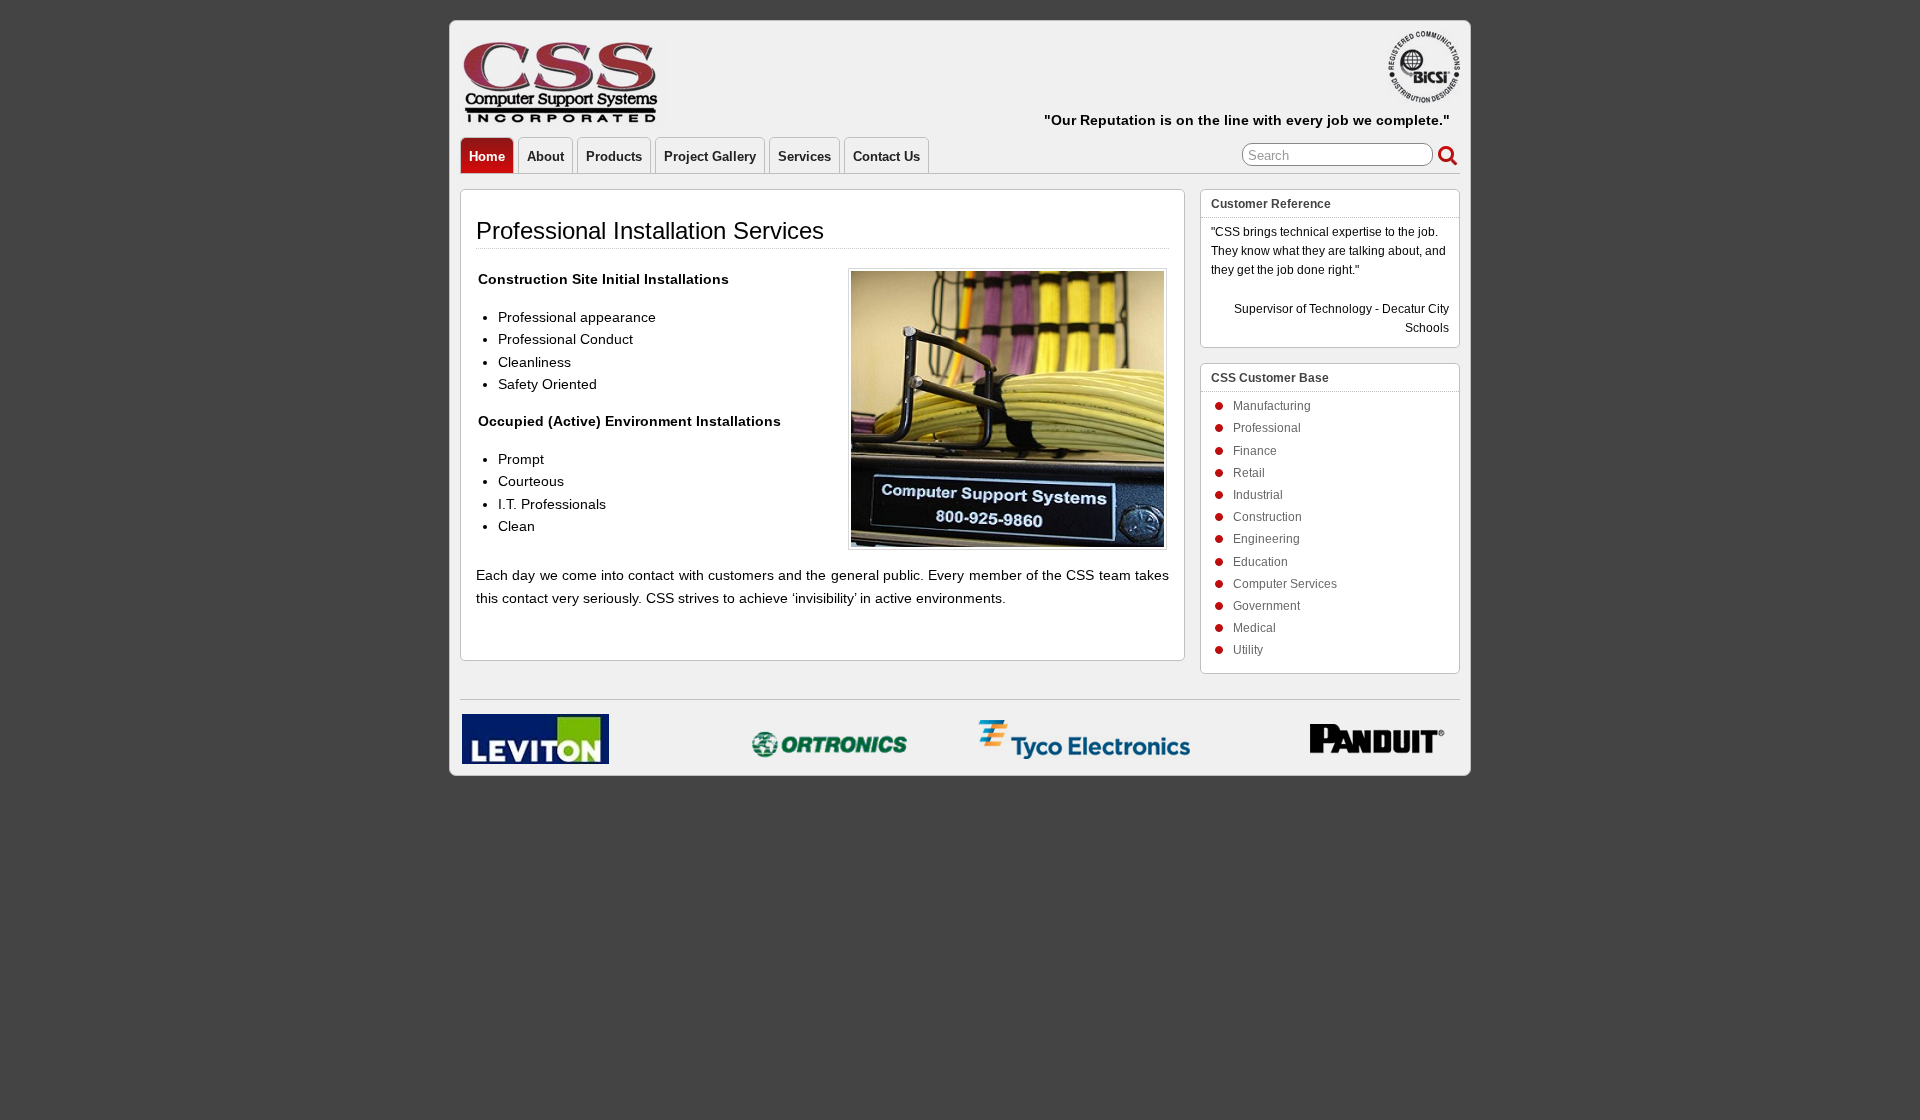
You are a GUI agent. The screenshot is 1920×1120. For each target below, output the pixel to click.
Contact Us (886, 156)
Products (614, 156)
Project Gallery (710, 156)
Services (804, 156)
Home (487, 156)
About (545, 156)
